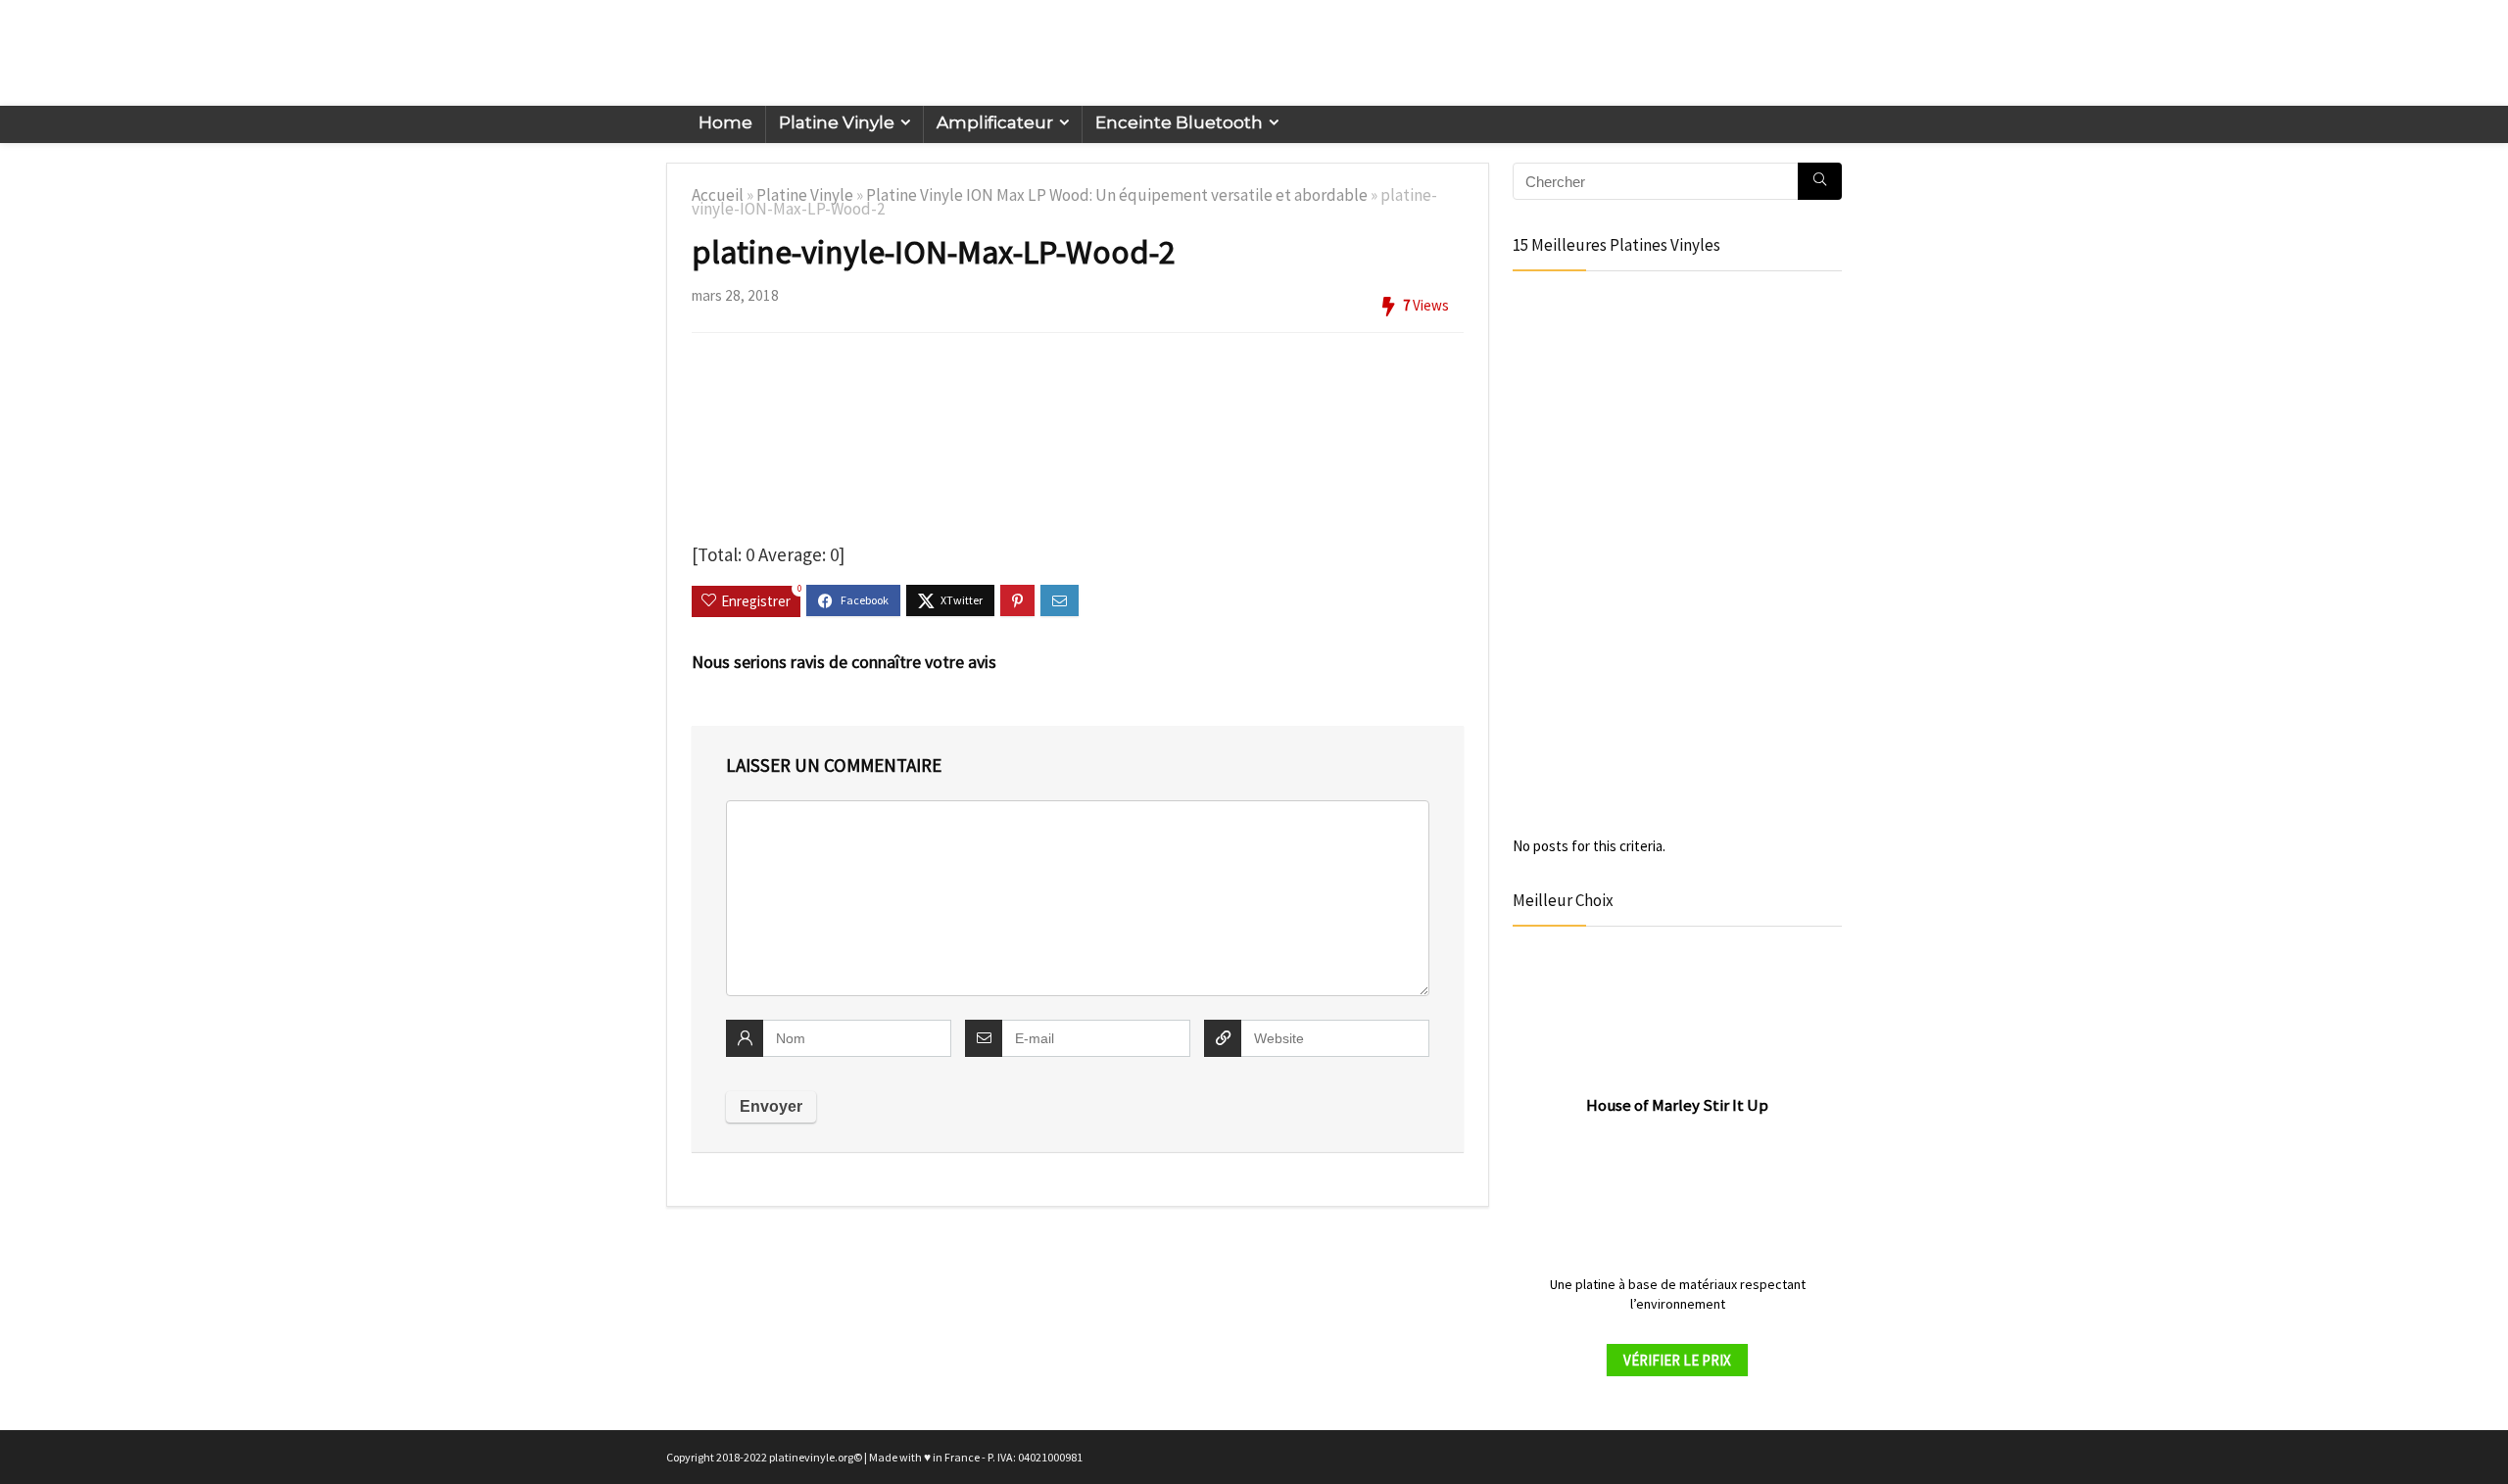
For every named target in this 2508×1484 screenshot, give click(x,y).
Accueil (718, 195)
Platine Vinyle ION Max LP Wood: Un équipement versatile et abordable (1117, 195)
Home (725, 122)
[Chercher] (1820, 181)
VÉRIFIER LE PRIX (1677, 1360)
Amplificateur (995, 122)
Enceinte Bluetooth (1179, 122)
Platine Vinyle (837, 122)
